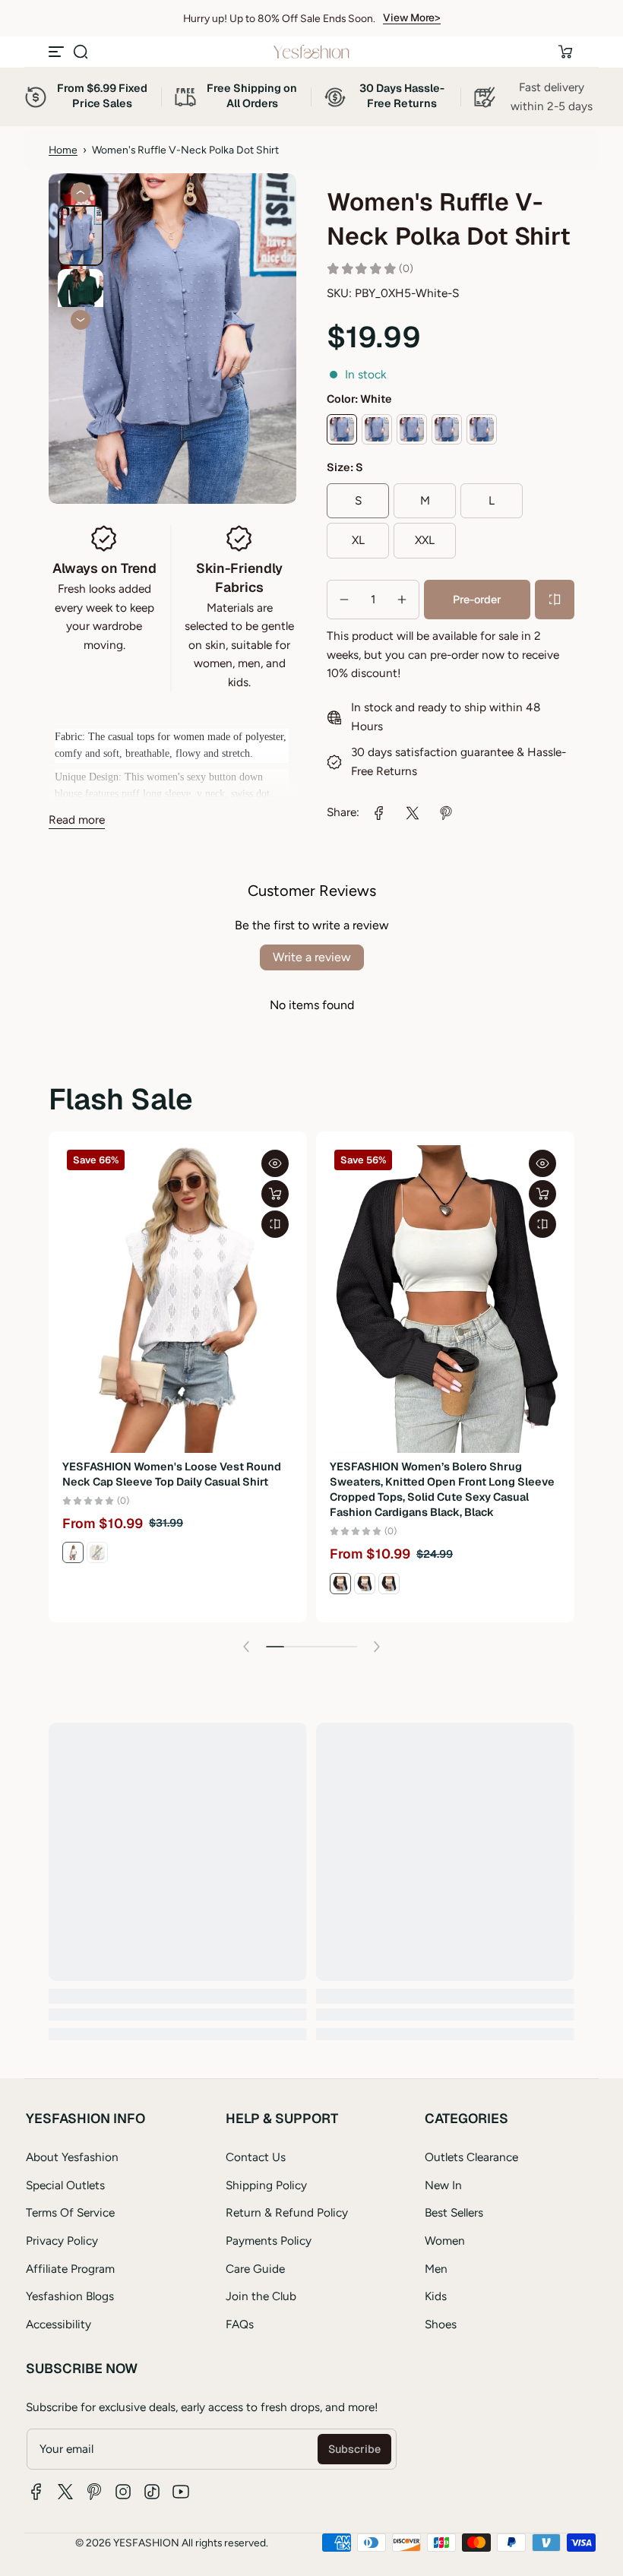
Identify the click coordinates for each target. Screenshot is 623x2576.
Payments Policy (269, 2241)
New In (443, 2185)
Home (63, 150)
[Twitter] (65, 2492)
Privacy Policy (62, 2241)
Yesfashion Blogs (70, 2296)
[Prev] (81, 192)
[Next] (81, 320)
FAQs (240, 2324)
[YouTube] (181, 2492)
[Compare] (555, 600)
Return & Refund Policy (287, 2212)
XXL (425, 540)
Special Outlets (65, 2185)
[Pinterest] (94, 2492)
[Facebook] (36, 2492)
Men (436, 2269)
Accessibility (59, 2324)
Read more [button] (77, 820)
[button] (81, 52)
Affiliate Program (70, 2269)
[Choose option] (275, 1194)
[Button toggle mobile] (58, 52)
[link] (379, 813)
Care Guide (255, 2269)
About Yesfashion (72, 2157)
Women (445, 2241)
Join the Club (261, 2296)
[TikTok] (152, 2492)
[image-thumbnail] (81, 236)
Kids (436, 2296)
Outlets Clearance (471, 2157)
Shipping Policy (266, 2185)
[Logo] (311, 52)
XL (358, 540)
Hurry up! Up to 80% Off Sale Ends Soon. (279, 18)
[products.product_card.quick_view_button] (275, 1163)
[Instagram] (123, 2492)
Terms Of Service (70, 2212)
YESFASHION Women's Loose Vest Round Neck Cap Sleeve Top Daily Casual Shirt (172, 1474)
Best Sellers (454, 2212)
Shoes (441, 2324)
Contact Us (256, 2157)
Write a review (312, 957)
